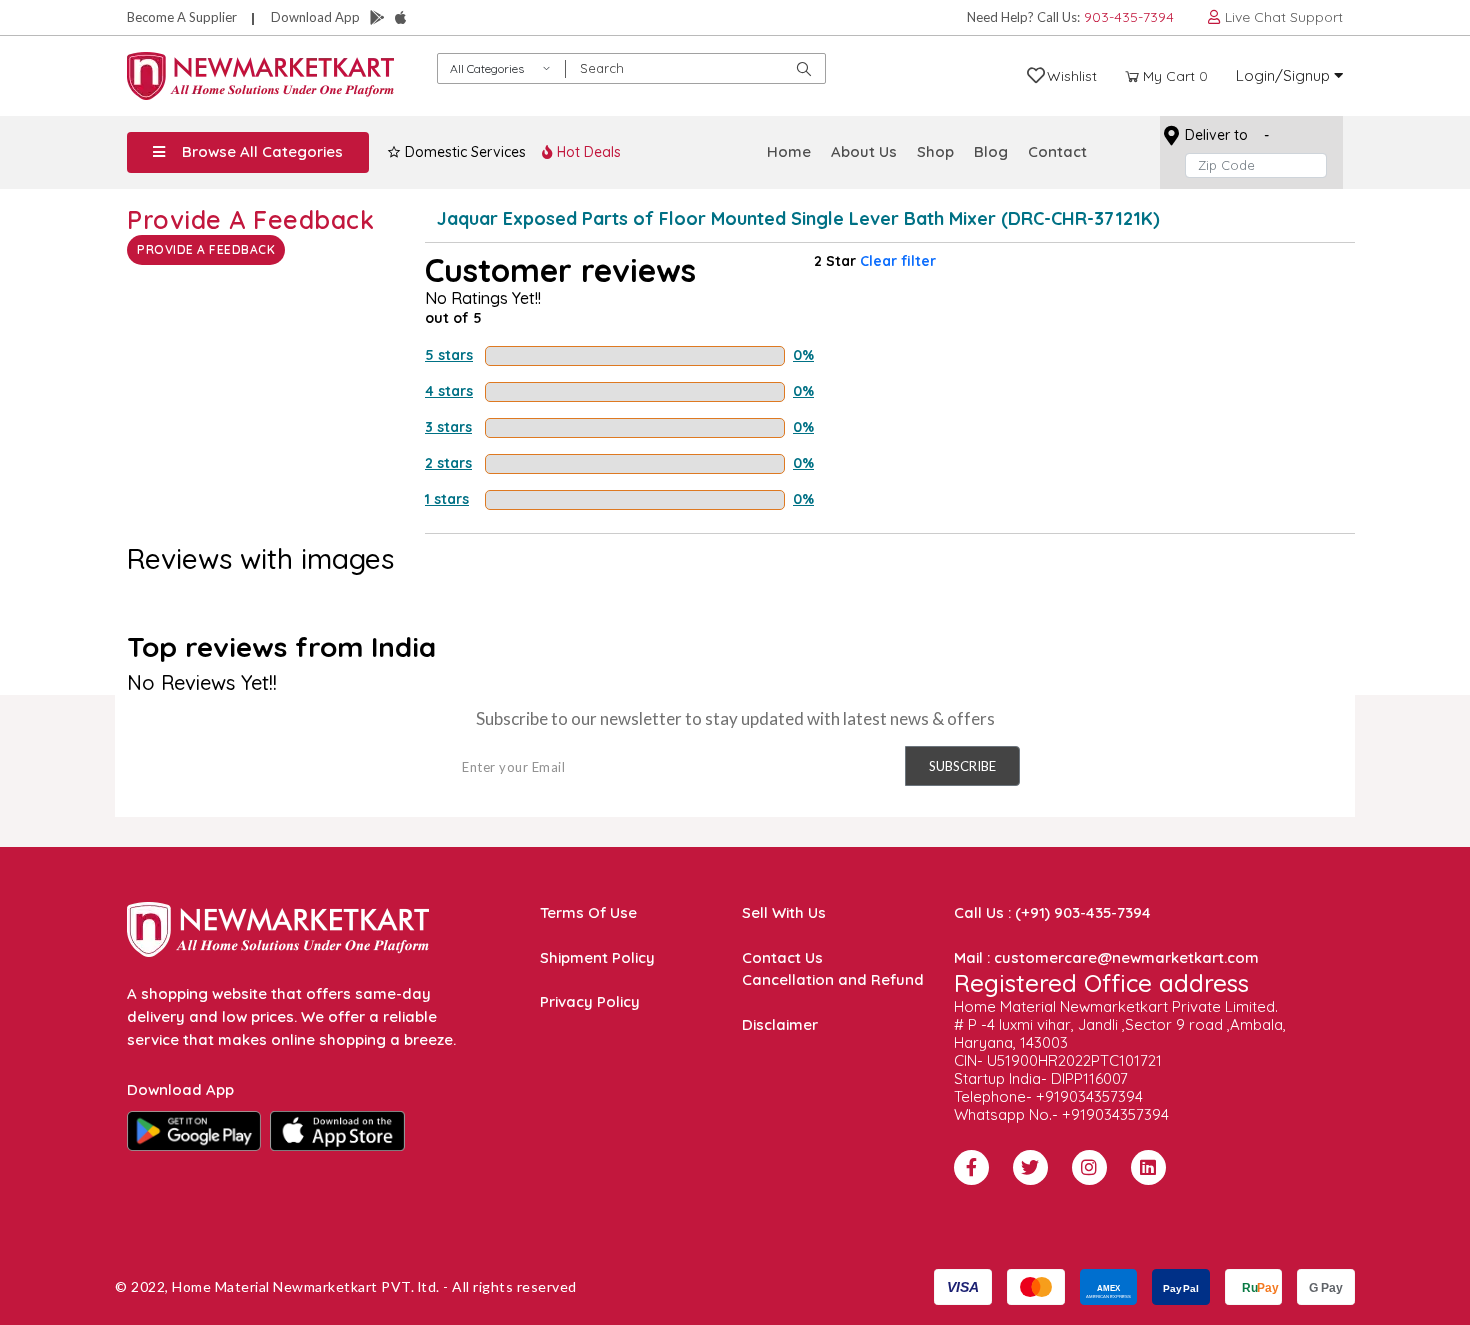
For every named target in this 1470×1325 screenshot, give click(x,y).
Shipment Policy (597, 957)
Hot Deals (587, 152)
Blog (991, 151)
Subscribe (962, 766)
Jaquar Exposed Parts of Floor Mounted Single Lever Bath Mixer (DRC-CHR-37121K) (798, 218)
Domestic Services (463, 152)
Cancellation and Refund (833, 979)
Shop (935, 151)
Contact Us (782, 957)
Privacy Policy (590, 1001)
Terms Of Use (588, 912)
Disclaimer (780, 1024)
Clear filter (898, 261)
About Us (864, 151)
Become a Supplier (182, 17)
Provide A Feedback (206, 249)
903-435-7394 (1129, 17)
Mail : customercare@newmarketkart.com (1106, 957)
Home (789, 151)
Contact (1057, 151)
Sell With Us (784, 912)
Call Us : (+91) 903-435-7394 (1052, 912)
